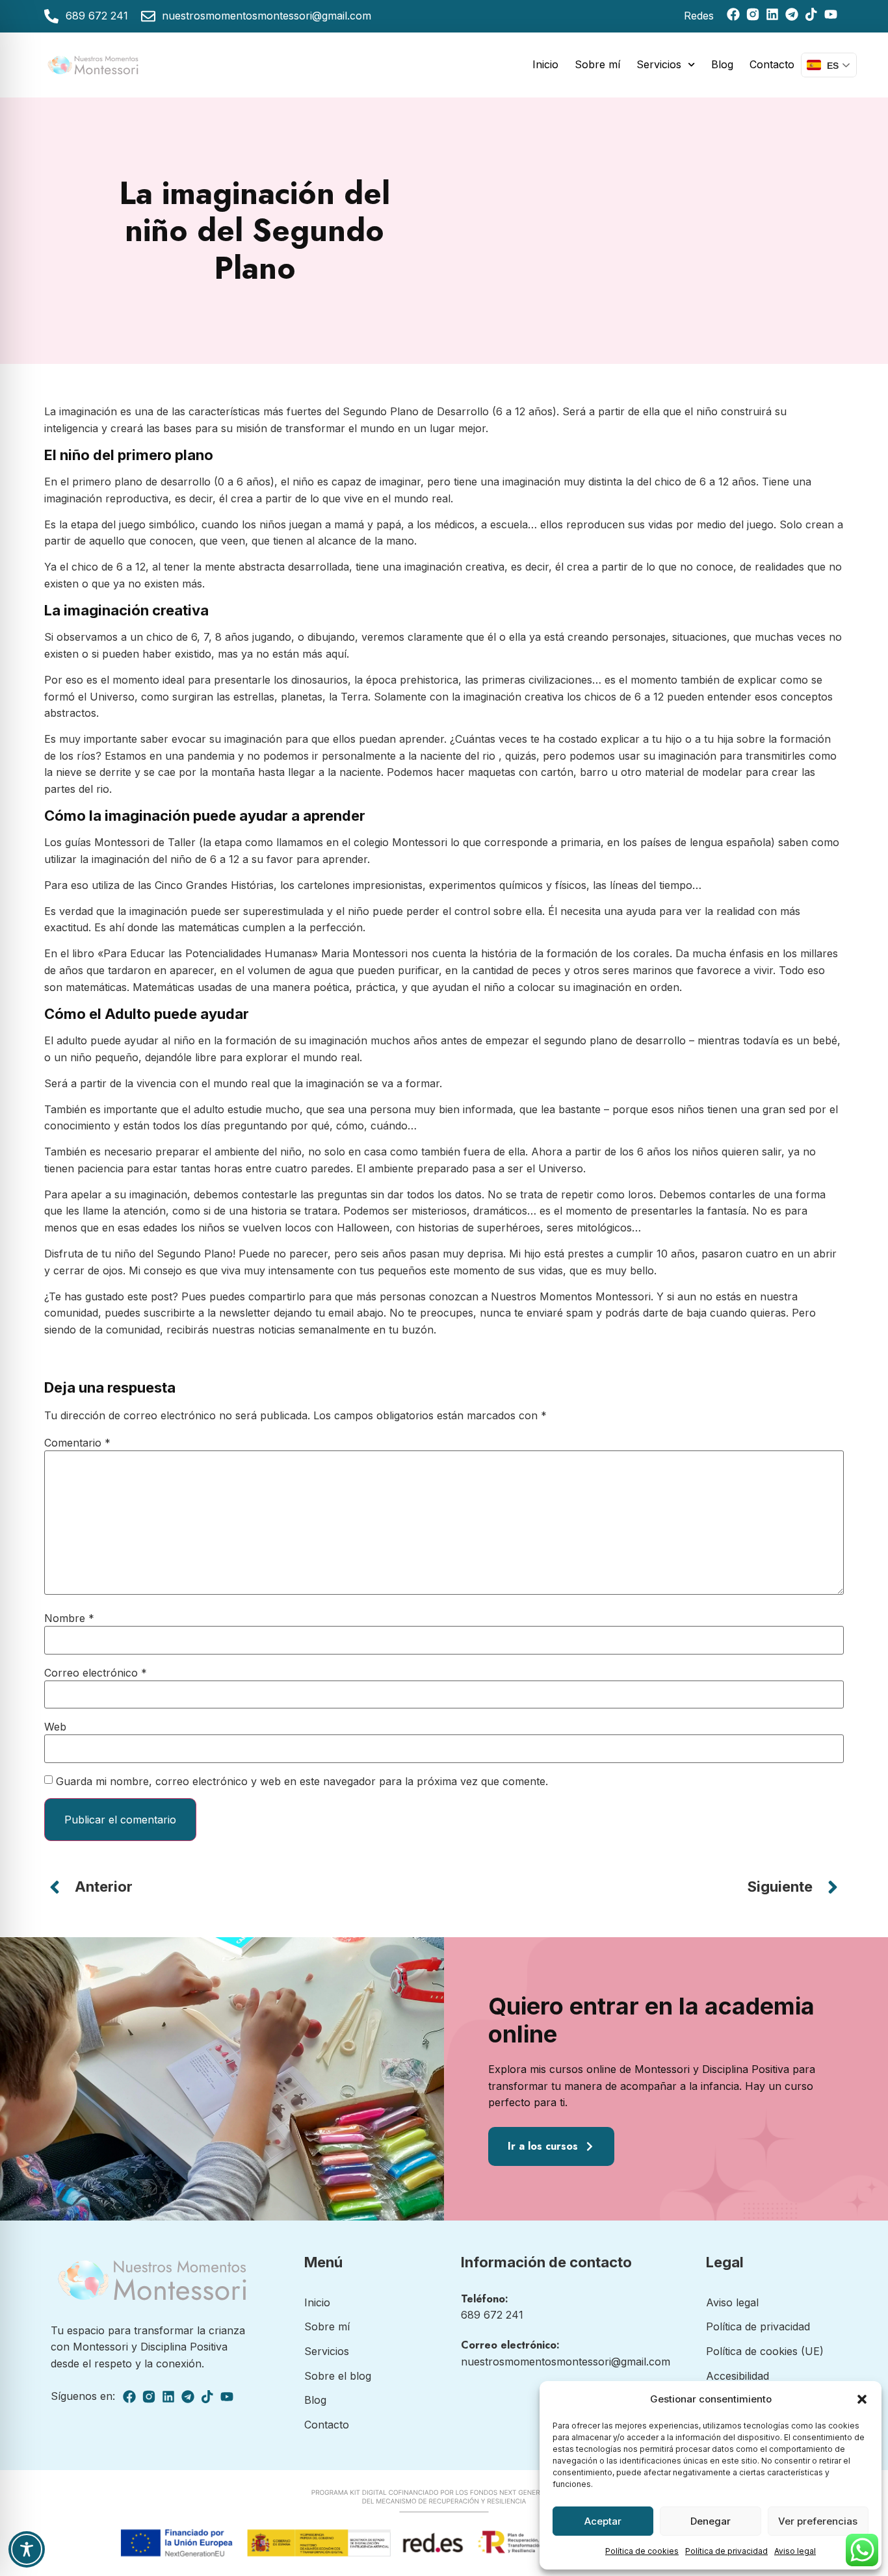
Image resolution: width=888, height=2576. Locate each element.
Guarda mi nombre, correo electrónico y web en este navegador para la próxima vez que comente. (302, 1781)
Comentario (77, 1443)
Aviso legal (795, 2551)
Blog (722, 64)
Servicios (659, 64)
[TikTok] (811, 14)
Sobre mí (597, 64)
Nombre (69, 1618)
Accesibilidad (738, 2376)
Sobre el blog (338, 2376)
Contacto (772, 64)
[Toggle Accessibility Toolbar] (27, 2549)
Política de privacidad (726, 2551)
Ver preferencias (818, 2521)
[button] (862, 2399)
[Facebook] (733, 14)
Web (55, 1727)
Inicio (545, 64)
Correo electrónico (96, 1673)
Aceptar (603, 2521)
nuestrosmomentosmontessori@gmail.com (566, 2362)
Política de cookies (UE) (765, 2351)
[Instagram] (753, 14)
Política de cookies (642, 2551)
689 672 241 (492, 2315)
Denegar (711, 2521)
